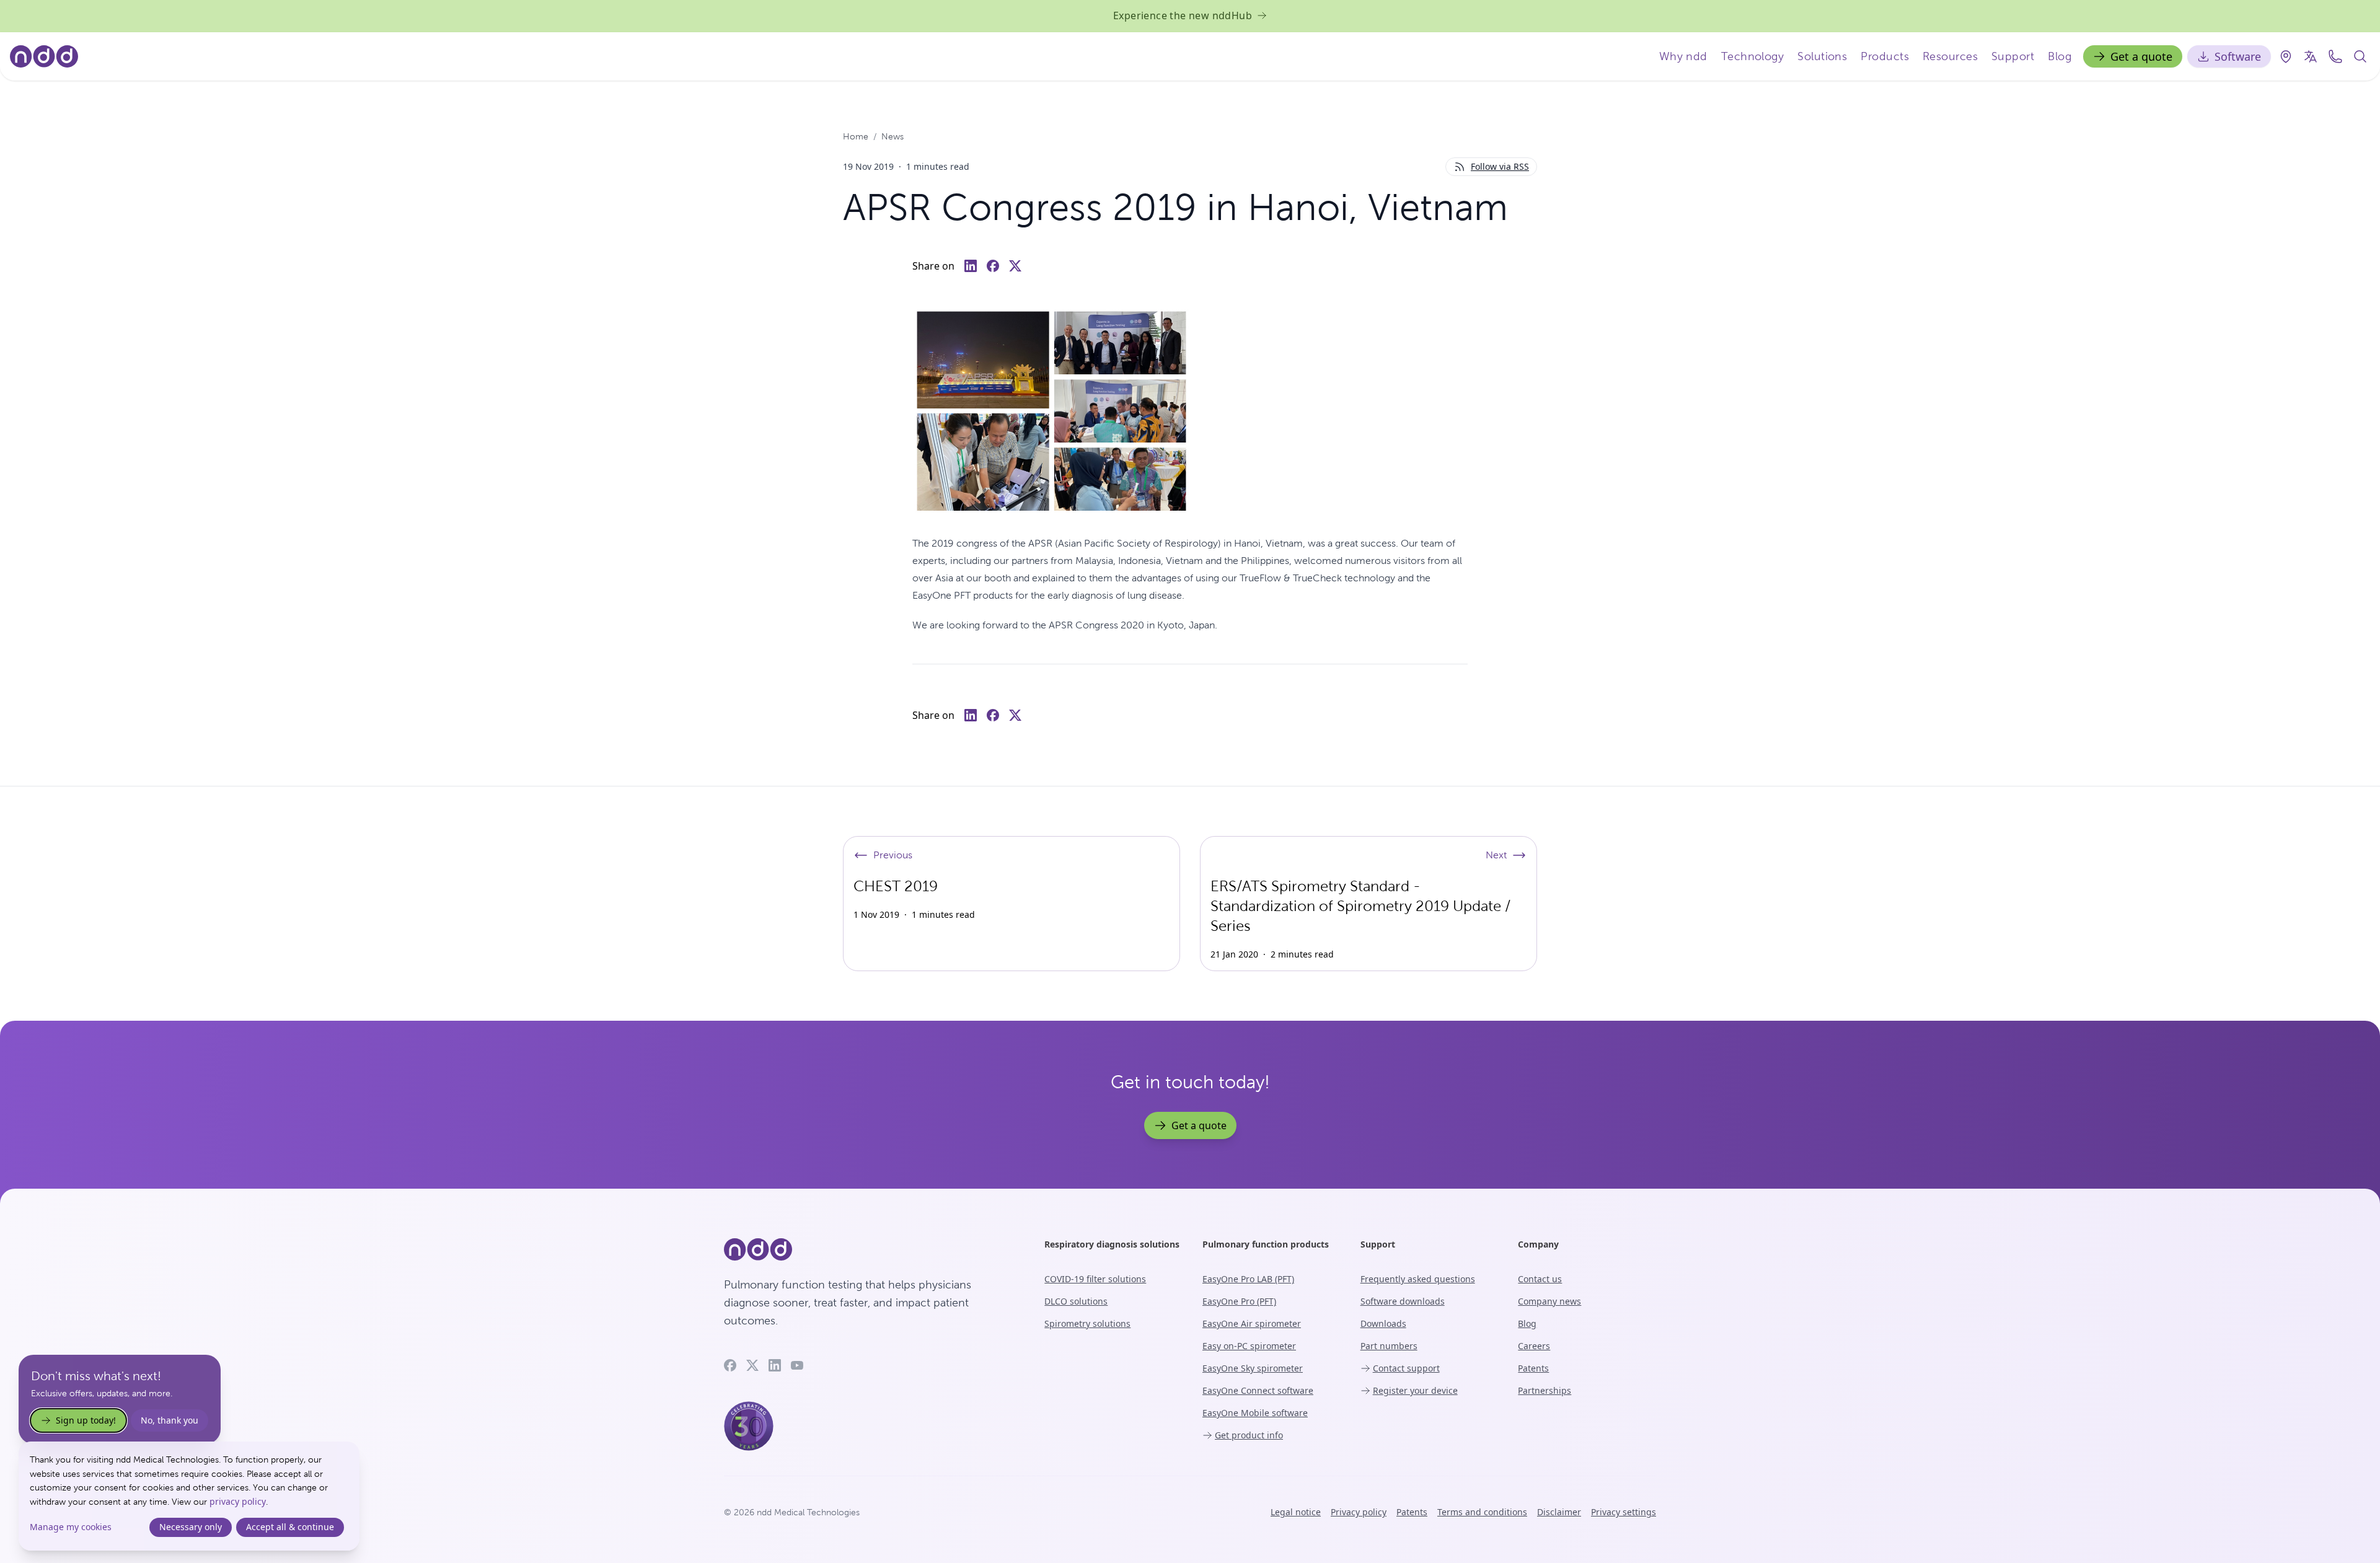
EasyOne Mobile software (1255, 1413)
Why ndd (1683, 56)
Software (2238, 56)
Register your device (1415, 1390)
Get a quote (2141, 56)
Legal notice (1296, 1512)
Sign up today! (86, 1420)
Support (2013, 56)
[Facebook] (730, 1365)
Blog (2060, 56)
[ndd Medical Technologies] (869, 1249)
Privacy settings (1624, 1512)
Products (1885, 56)
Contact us (1540, 1279)
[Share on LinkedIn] (971, 266)
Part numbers (1389, 1346)
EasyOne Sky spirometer (1253, 1368)
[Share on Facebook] (993, 266)
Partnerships (1545, 1390)
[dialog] (189, 1496)
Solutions (1822, 56)
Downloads (1383, 1323)
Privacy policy (1359, 1512)
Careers (1534, 1346)
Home (856, 136)
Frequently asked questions (1418, 1279)
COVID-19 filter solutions (1095, 1279)
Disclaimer (1559, 1512)
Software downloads (1403, 1301)
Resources (1950, 56)
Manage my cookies (71, 1527)
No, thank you (170, 1420)
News (892, 136)
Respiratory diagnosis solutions (1112, 1244)
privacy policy (238, 1501)
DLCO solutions (1076, 1301)
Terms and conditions (1482, 1512)
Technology (1753, 56)
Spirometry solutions (1087, 1323)
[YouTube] (797, 1365)
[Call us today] (2335, 56)
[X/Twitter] (752, 1365)
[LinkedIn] (775, 1365)
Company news (1549, 1301)
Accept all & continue (290, 1527)
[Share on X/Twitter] (1015, 266)
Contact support (1406, 1368)
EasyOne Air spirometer (1252, 1323)
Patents (1533, 1368)
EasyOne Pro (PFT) (1239, 1301)
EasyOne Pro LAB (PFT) (1248, 1279)
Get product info (1249, 1435)
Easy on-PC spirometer (1249, 1346)
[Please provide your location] (2286, 56)
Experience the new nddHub (1183, 15)
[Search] (2360, 56)
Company (1538, 1244)
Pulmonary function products (1266, 1244)
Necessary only (191, 1527)
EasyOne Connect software (1258, 1390)
